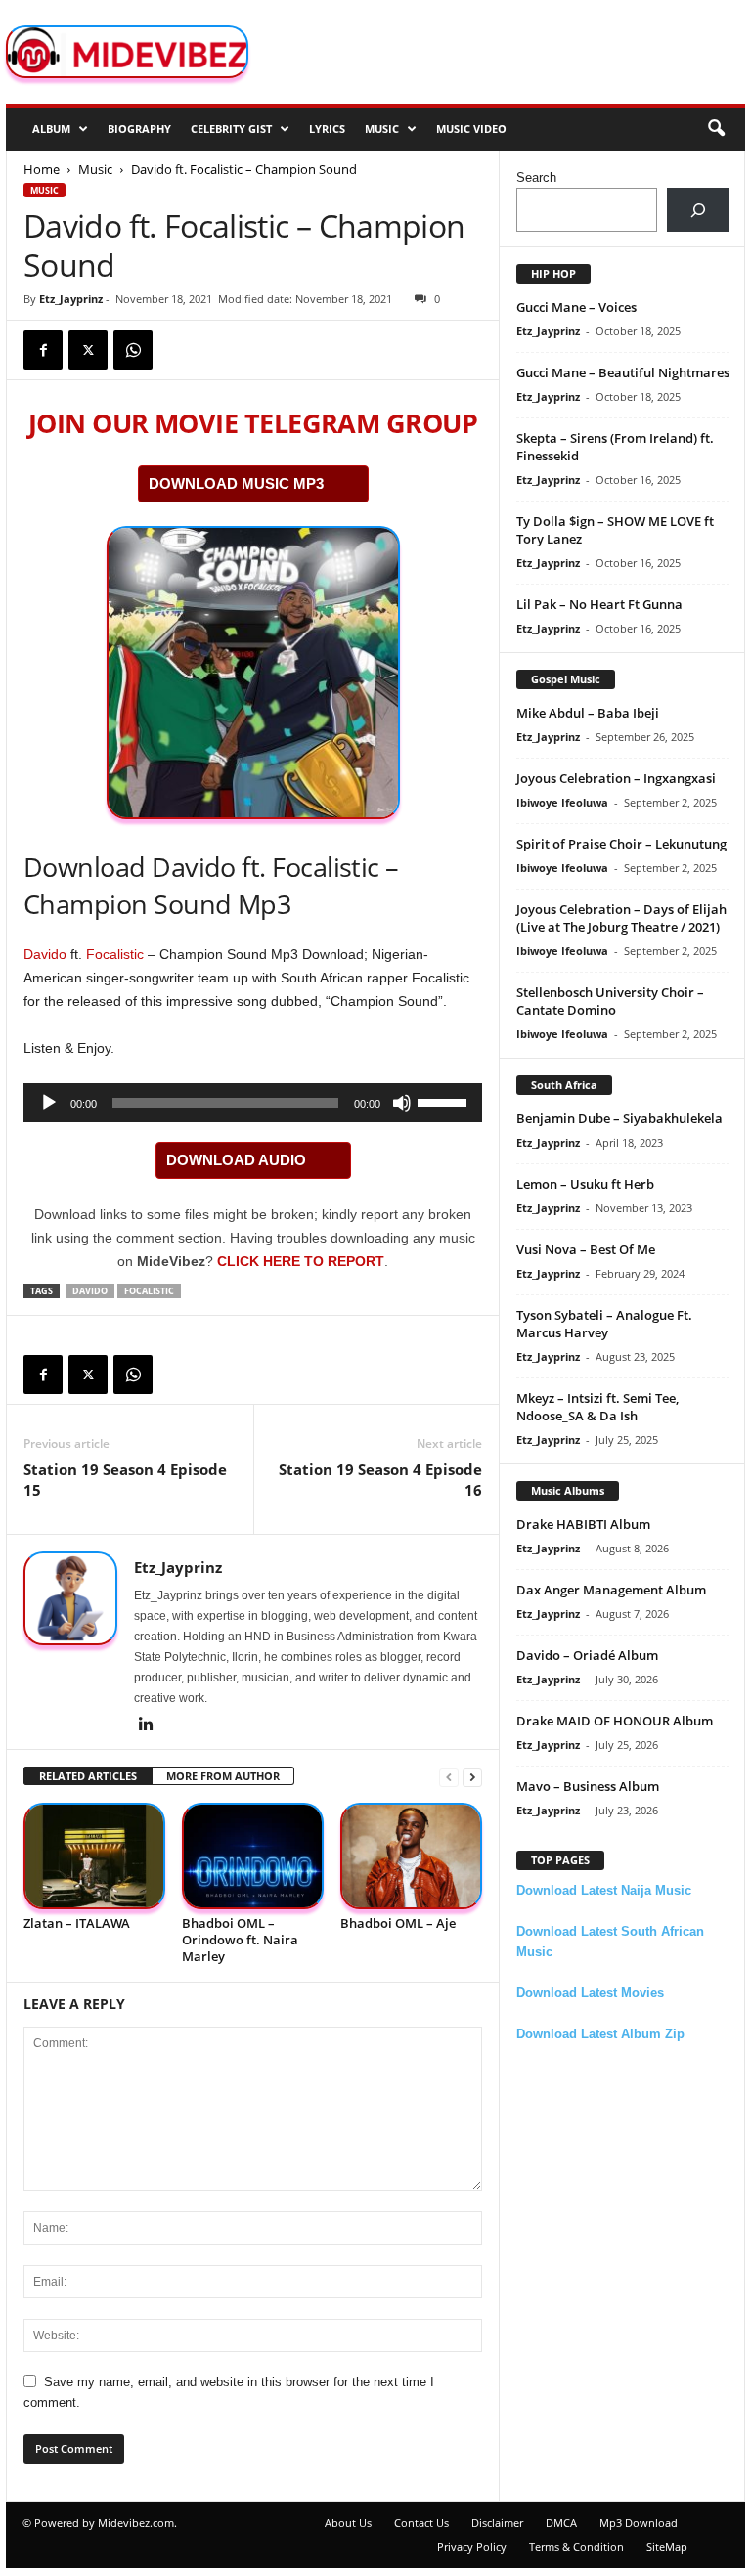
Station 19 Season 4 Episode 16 (380, 1480)
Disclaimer (497, 2523)
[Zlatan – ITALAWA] (94, 1856)
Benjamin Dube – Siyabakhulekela (619, 1118)
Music (382, 129)
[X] (88, 350)
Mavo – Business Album (588, 1786)
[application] (253, 1103)
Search (536, 177)
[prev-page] (449, 1777)
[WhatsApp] (133, 350)
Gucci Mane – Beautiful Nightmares (623, 372)
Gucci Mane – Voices (576, 307)
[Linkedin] (146, 1725)
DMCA (561, 2523)
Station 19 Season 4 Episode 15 (125, 1480)
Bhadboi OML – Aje (398, 1923)
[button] (716, 129)
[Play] (49, 1103)
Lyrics (327, 129)
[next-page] (472, 1777)
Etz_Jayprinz (71, 299)
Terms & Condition (576, 2546)
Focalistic (115, 954)
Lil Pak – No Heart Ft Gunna (599, 604)
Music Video (471, 129)
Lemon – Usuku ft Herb (585, 1184)
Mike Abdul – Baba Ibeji (588, 713)
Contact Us (421, 2523)
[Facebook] (43, 350)
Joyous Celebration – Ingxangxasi (616, 778)
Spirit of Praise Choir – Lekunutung (621, 844)
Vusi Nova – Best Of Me (586, 1249)
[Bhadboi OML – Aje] (411, 1856)
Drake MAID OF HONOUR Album (615, 1721)
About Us (348, 2523)
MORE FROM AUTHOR (223, 1776)
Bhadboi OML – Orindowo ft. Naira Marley (240, 1940)
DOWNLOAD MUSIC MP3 (236, 483)
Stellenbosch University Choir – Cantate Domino (610, 1001)
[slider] (445, 1101)
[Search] (698, 210)
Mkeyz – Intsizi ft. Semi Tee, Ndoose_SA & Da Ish (597, 1407)
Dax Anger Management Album (611, 1590)
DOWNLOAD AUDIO (236, 1160)
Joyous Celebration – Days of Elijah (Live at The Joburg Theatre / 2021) (621, 918)
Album (51, 129)
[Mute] (402, 1103)
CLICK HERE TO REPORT (301, 1261)
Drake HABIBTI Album (583, 1524)
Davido (45, 954)
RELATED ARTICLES (88, 1776)
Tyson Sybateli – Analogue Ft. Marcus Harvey (604, 1324)
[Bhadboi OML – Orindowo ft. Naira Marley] (253, 1856)
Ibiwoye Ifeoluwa (562, 802)
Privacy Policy (472, 2546)
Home (42, 169)
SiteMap (667, 2546)
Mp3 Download (639, 2523)
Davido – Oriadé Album (587, 1655)
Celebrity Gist (231, 129)
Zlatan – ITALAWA (77, 1923)
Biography (139, 129)
